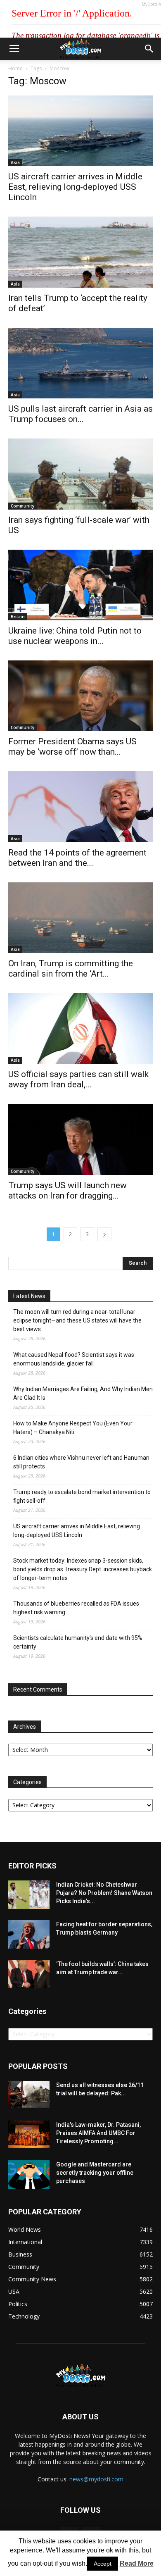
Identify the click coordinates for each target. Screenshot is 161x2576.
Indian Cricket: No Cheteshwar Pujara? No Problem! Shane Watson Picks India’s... (104, 1893)
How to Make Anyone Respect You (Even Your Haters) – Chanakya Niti (73, 1428)
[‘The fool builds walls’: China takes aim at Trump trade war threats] (29, 1974)
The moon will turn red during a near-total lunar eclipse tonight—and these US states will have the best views (77, 1320)
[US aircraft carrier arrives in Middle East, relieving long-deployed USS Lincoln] (80, 131)
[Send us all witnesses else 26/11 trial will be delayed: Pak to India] (29, 2095)
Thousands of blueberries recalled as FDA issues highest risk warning (76, 1608)
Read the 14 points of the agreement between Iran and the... (77, 858)
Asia (15, 162)
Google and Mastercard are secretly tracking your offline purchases (95, 2173)
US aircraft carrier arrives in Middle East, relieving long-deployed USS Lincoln (75, 187)
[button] (149, 49)
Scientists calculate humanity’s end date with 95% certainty (78, 1642)
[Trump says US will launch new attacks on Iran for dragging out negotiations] (80, 1139)
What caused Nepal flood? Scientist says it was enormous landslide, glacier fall (74, 1359)
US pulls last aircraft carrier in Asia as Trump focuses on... (80, 414)
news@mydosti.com (96, 2479)
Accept (103, 2564)
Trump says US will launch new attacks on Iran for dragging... (67, 1190)
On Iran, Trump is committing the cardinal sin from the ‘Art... (71, 969)
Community (22, 506)
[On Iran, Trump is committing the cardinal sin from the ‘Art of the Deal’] (80, 918)
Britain (18, 617)
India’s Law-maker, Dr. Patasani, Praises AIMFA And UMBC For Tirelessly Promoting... (98, 2133)
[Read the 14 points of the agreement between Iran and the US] (80, 807)
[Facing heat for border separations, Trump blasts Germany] (29, 1934)
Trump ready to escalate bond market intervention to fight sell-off (82, 1496)
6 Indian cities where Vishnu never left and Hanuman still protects (81, 1462)
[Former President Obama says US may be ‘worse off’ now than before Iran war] (80, 696)
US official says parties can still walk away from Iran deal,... (78, 1079)
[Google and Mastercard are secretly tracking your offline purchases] (29, 2174)
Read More (137, 2563)
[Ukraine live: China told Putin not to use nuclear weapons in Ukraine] (80, 585)
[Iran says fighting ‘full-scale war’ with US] (80, 474)
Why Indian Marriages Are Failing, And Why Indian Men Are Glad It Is (83, 1393)
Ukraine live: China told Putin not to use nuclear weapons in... (75, 636)
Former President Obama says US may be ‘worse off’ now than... (72, 747)
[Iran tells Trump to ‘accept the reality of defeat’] (80, 252)
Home (15, 68)
